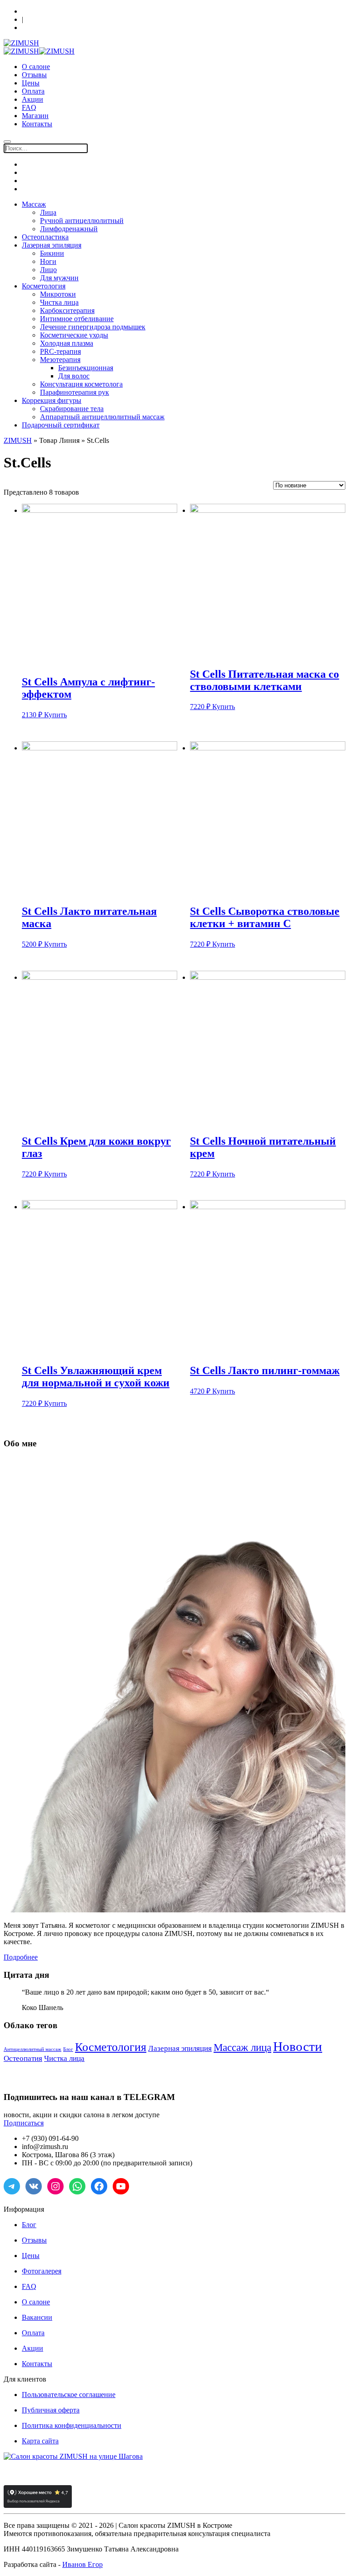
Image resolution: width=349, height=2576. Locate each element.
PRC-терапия (60, 351)
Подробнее (21, 1957)
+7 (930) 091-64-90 (47, 28)
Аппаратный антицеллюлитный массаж (102, 417)
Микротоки (58, 294)
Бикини (52, 253)
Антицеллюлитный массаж (32, 2049)
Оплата (33, 91)
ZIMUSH (18, 440)
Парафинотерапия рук (75, 392)
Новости (298, 2046)
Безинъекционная (86, 368)
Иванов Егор (82, 2564)
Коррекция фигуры (52, 400)
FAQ (29, 107)
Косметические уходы (74, 335)
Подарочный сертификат (61, 425)
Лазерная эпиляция (52, 245)
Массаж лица (242, 2047)
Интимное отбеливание (77, 319)
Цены (31, 83)
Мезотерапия (60, 360)
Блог (68, 2049)
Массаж (34, 204)
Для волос (74, 376)
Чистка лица (59, 302)
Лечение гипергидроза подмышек (93, 327)
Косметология (44, 286)
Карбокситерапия (67, 310)
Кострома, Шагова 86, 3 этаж (62, 11)
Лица (48, 212)
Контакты (37, 124)
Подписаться (24, 2123)
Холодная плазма (67, 343)
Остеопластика (45, 237)
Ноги (48, 261)
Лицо (48, 270)
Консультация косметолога (81, 384)
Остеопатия (23, 2058)
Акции (32, 99)
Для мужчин (59, 278)
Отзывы (34, 75)
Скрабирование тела (72, 409)
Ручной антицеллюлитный (82, 221)
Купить (55, 715)
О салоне (36, 67)
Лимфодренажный (69, 229)
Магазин (35, 116)
